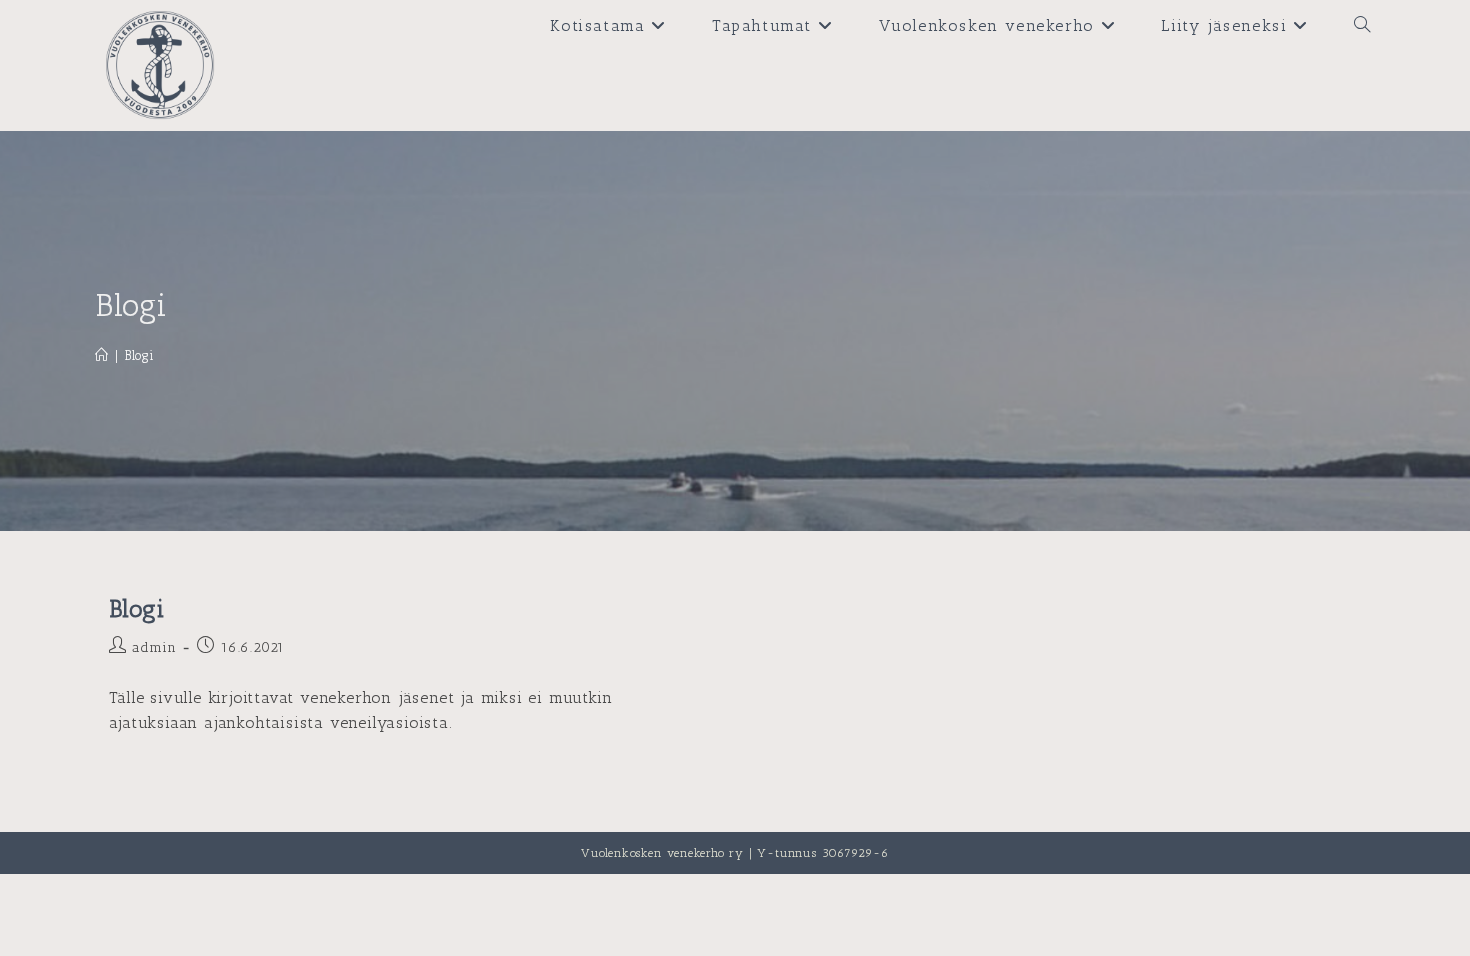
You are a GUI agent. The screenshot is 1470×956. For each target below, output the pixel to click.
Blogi (140, 355)
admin (154, 647)
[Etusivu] (102, 355)
